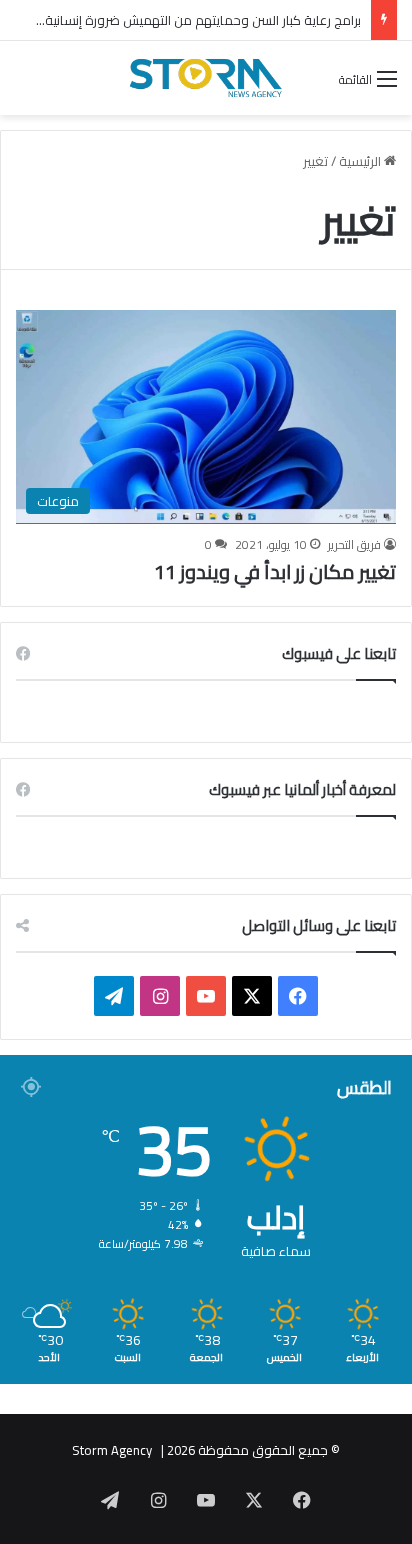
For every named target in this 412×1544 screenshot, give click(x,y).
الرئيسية (361, 161)
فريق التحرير (354, 544)
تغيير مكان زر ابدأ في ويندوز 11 (275, 571)
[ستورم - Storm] (206, 78)
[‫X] (252, 996)
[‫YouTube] (206, 996)
